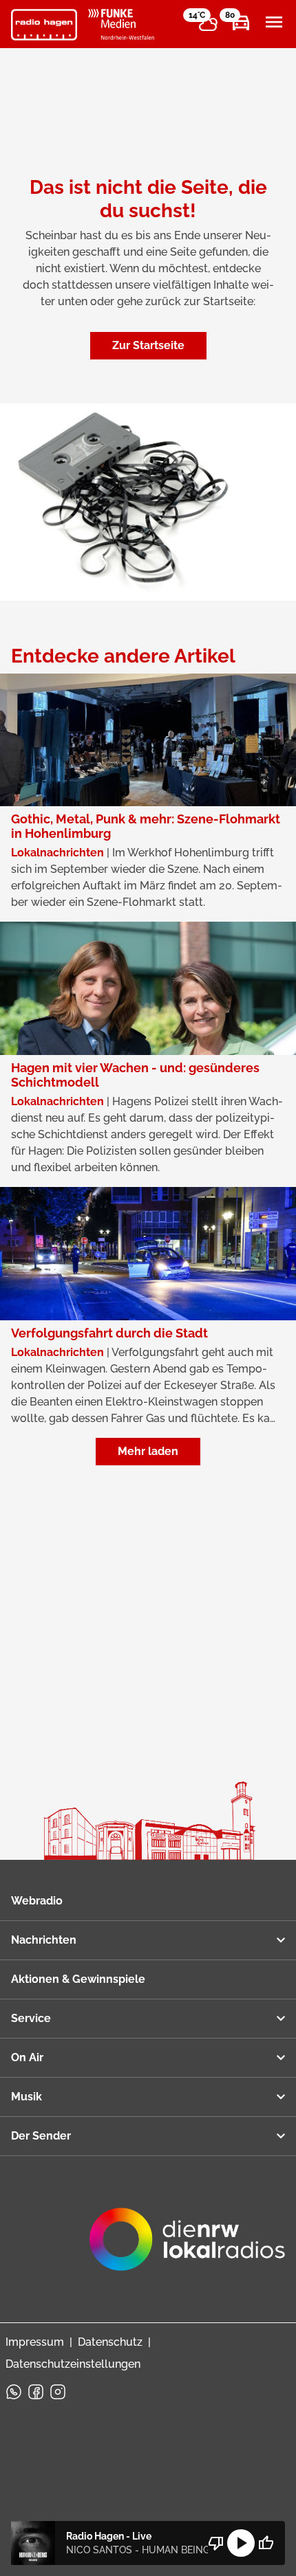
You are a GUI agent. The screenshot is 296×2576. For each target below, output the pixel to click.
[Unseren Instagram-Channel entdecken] (58, 2392)
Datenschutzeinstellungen (73, 2364)
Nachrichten (44, 1940)
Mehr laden (148, 1451)
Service (31, 2018)
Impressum (35, 2342)
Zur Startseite (148, 345)
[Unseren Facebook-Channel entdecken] (36, 2392)
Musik (27, 2097)
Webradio (37, 1901)
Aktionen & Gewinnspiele (78, 1979)
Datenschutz (110, 2342)
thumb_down (216, 2543)
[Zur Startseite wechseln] (44, 25)
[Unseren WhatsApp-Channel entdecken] (14, 2392)
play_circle (241, 2543)
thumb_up (266, 2543)
